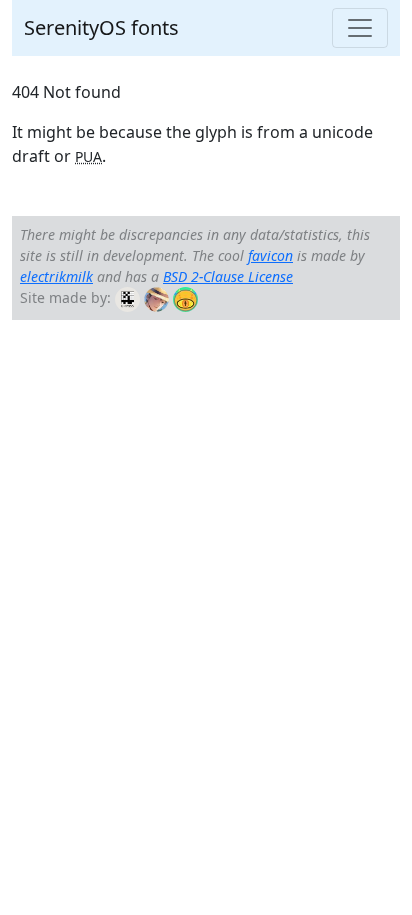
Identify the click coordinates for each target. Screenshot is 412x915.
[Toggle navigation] (360, 28)
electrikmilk (56, 276)
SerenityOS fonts (101, 27)
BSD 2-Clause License (228, 276)
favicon (270, 255)
